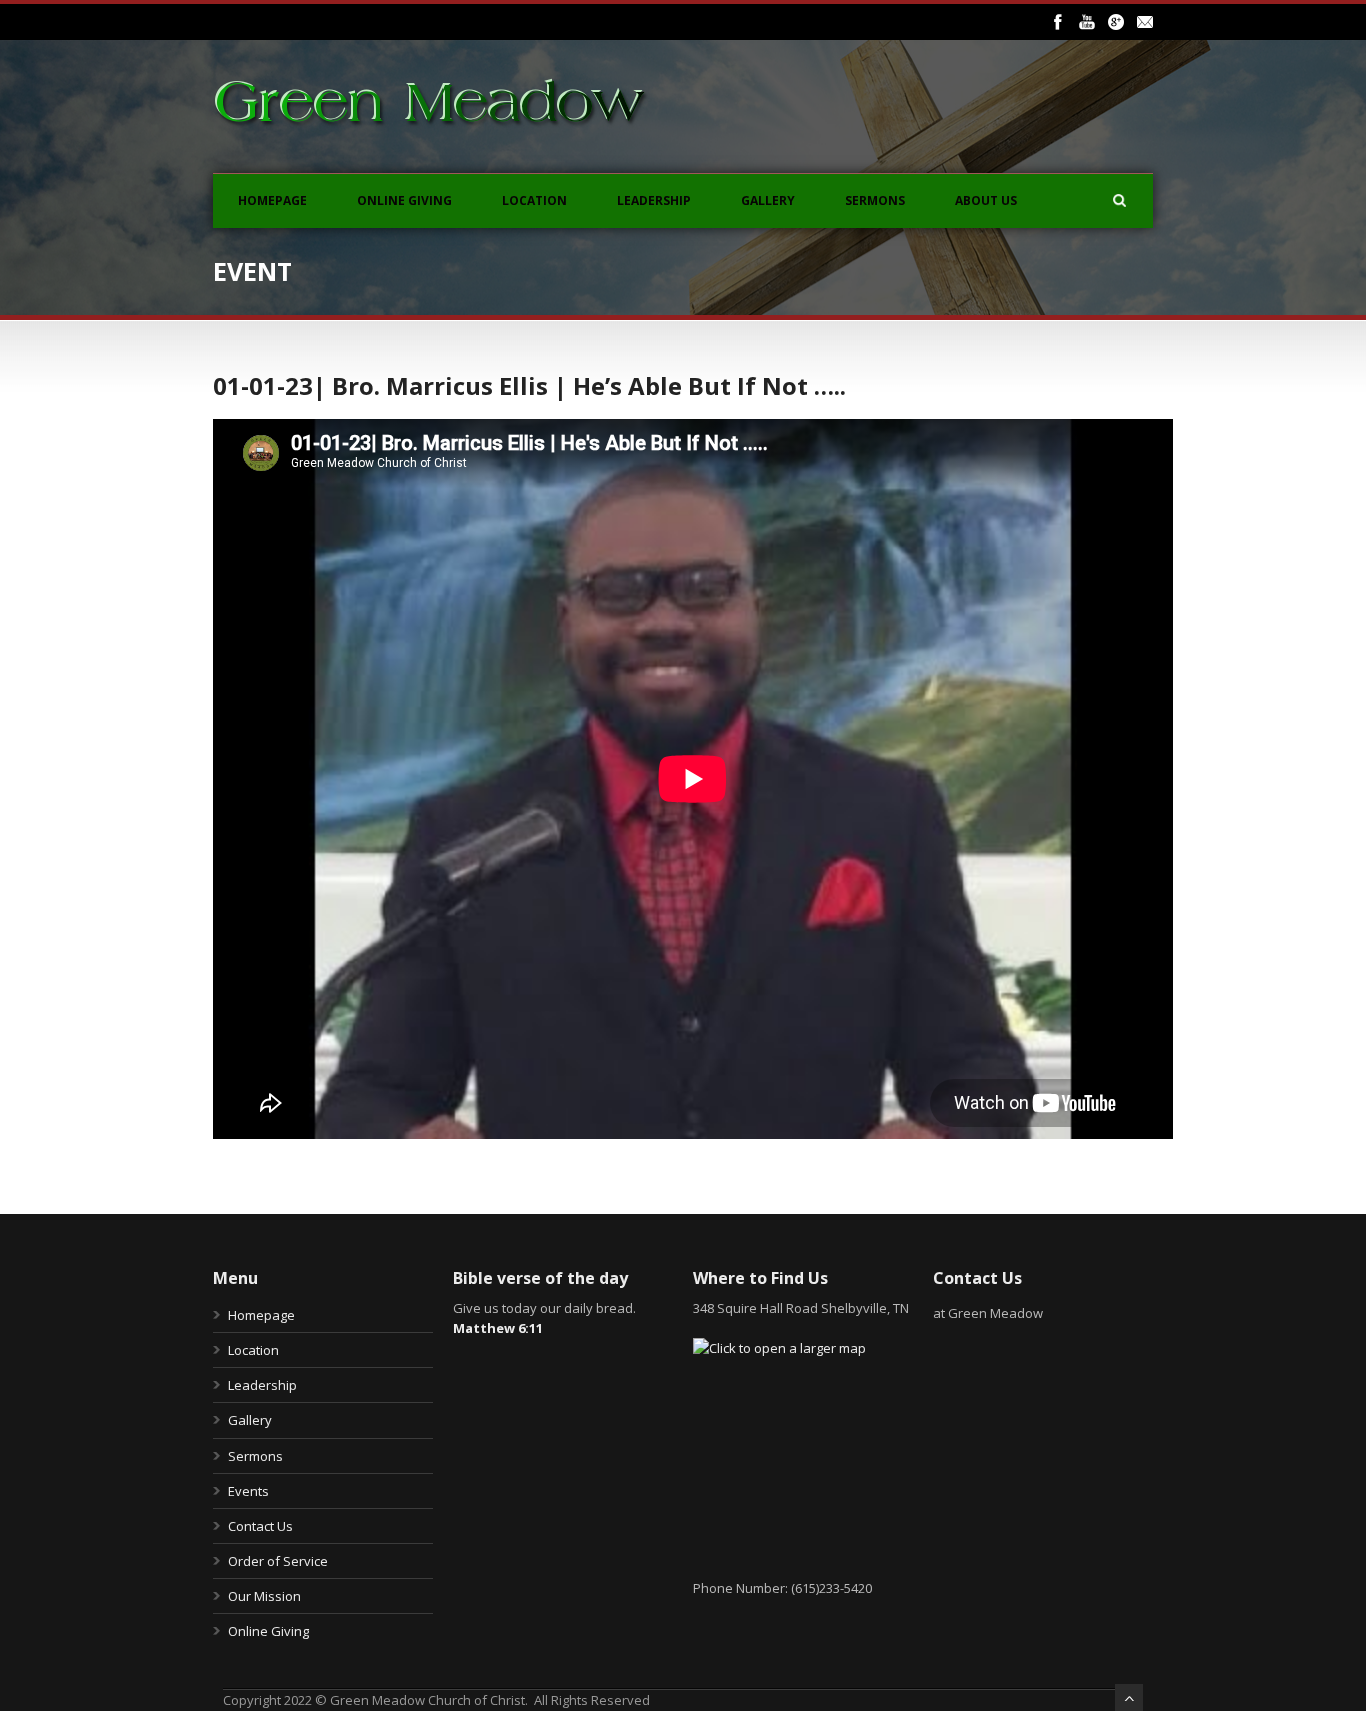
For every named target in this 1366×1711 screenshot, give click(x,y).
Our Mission (264, 1596)
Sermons (875, 200)
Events (248, 1491)
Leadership (654, 200)
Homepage (272, 200)
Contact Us (260, 1526)
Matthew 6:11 (498, 1328)
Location (534, 200)
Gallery (768, 200)
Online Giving (404, 200)
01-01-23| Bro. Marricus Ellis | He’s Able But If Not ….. (529, 385)
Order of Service (278, 1561)
